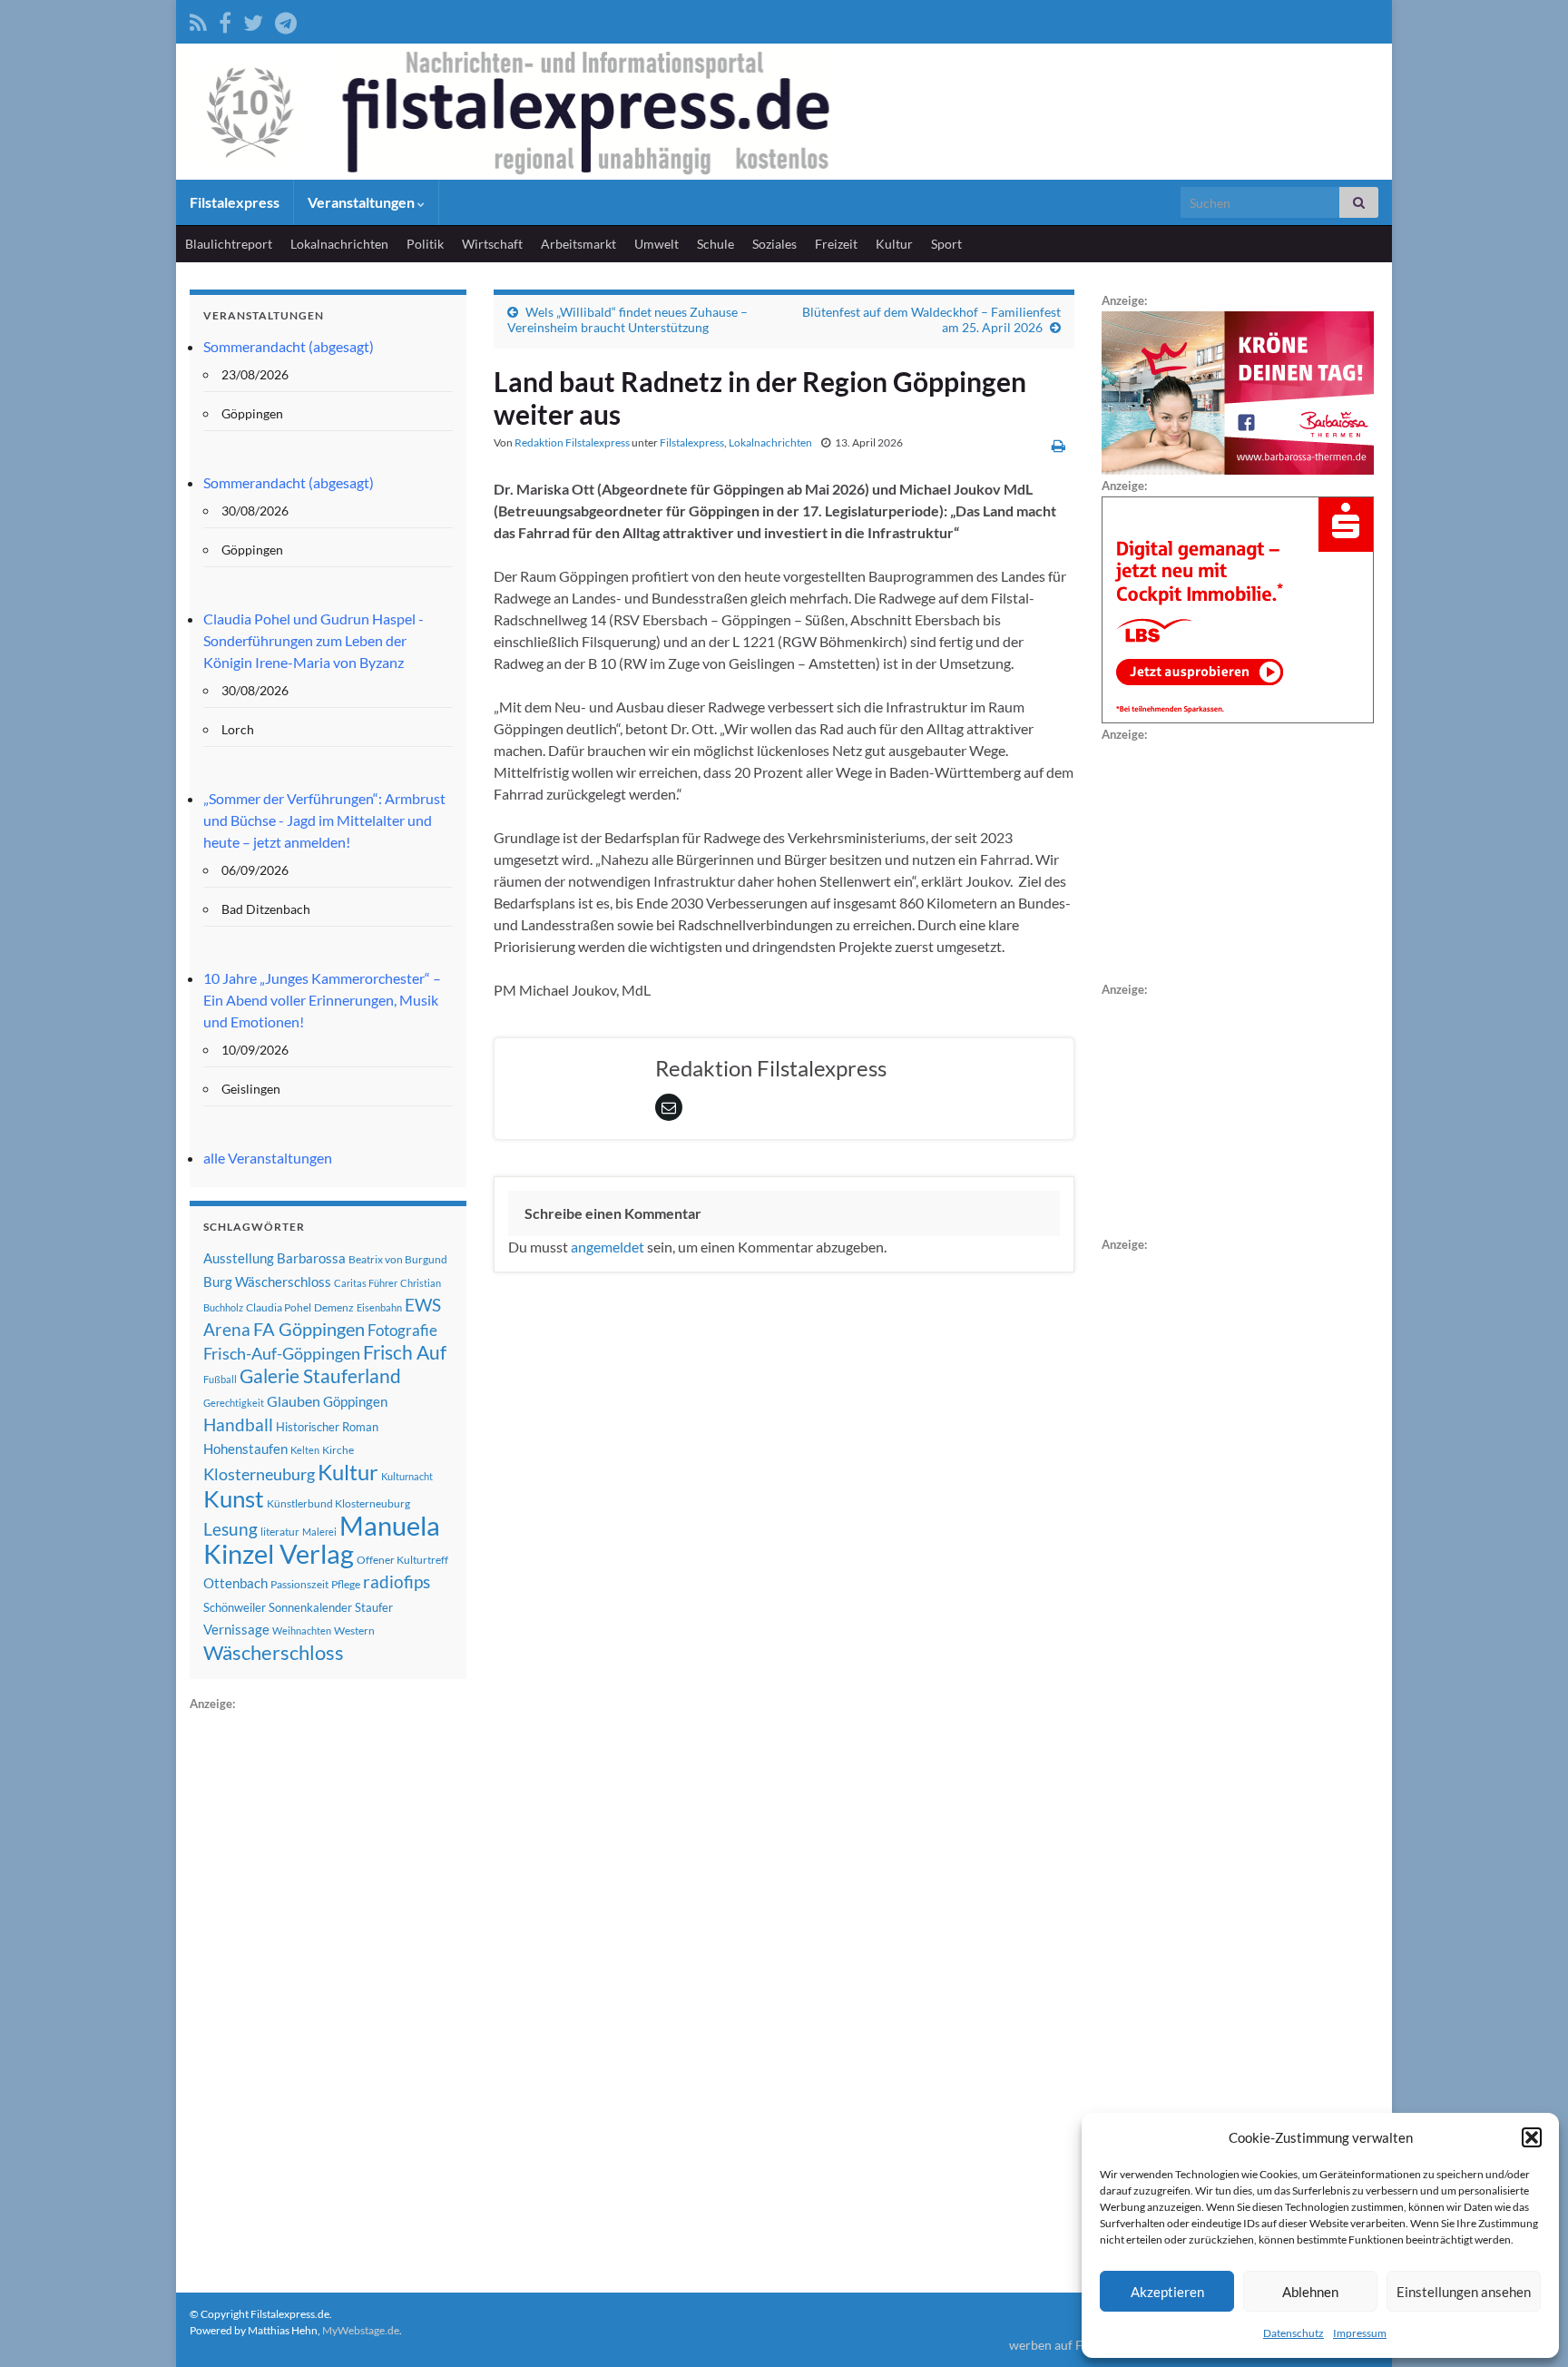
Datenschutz (1294, 2333)
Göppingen (355, 1402)
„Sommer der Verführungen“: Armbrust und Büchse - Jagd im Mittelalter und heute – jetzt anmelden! (324, 820)
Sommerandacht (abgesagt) (289, 346)
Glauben (294, 1401)
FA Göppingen (309, 1329)
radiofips (397, 1582)
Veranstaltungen (363, 202)
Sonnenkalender (310, 1607)
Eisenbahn (379, 1307)
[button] (1532, 2137)
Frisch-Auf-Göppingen (282, 1353)
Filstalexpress (235, 202)
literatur (280, 1532)
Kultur (894, 244)
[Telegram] (286, 20)
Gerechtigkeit (234, 1403)
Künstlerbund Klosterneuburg (338, 1503)
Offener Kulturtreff (402, 1560)
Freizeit (836, 244)
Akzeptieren (1167, 2292)
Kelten (305, 1450)
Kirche (338, 1450)
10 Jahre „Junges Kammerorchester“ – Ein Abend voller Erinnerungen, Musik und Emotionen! (322, 1000)
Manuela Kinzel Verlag (322, 1539)
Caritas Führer (366, 1283)
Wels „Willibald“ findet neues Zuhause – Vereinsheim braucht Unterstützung (627, 319)
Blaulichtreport (229, 244)
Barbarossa (311, 1258)
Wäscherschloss (274, 1653)
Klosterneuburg (259, 1474)
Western (354, 1630)
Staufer (374, 1607)
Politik (425, 244)
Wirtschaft (492, 244)
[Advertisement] (326, 1987)
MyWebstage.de (361, 2330)
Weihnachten (302, 1630)
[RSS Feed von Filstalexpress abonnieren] (198, 20)
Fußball (220, 1379)
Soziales (774, 244)
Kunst (234, 1498)
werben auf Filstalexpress (1081, 2345)
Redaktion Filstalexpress (572, 442)
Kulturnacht (407, 1476)
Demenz (334, 1307)
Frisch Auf (405, 1352)
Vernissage (236, 1629)
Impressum (1360, 2333)
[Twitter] (253, 20)
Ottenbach (235, 1583)
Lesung (230, 1529)
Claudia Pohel (279, 1307)
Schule (715, 244)
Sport (946, 244)
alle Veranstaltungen (268, 1158)
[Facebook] (225, 20)
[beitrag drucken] (1058, 445)
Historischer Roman (327, 1427)
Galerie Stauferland (320, 1376)
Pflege (346, 1584)
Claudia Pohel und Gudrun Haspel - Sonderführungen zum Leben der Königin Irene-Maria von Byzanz (314, 640)
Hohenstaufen (245, 1449)
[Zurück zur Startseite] (784, 112)
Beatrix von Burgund (398, 1259)
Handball (238, 1425)
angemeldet (608, 1247)
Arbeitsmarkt (578, 244)
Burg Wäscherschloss (267, 1282)
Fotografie (402, 1330)
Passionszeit (299, 1584)
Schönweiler (235, 1607)
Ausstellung (239, 1258)
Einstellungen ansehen (1464, 2292)
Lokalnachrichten (339, 244)
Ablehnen (1310, 2292)
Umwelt (657, 244)
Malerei (319, 1532)
